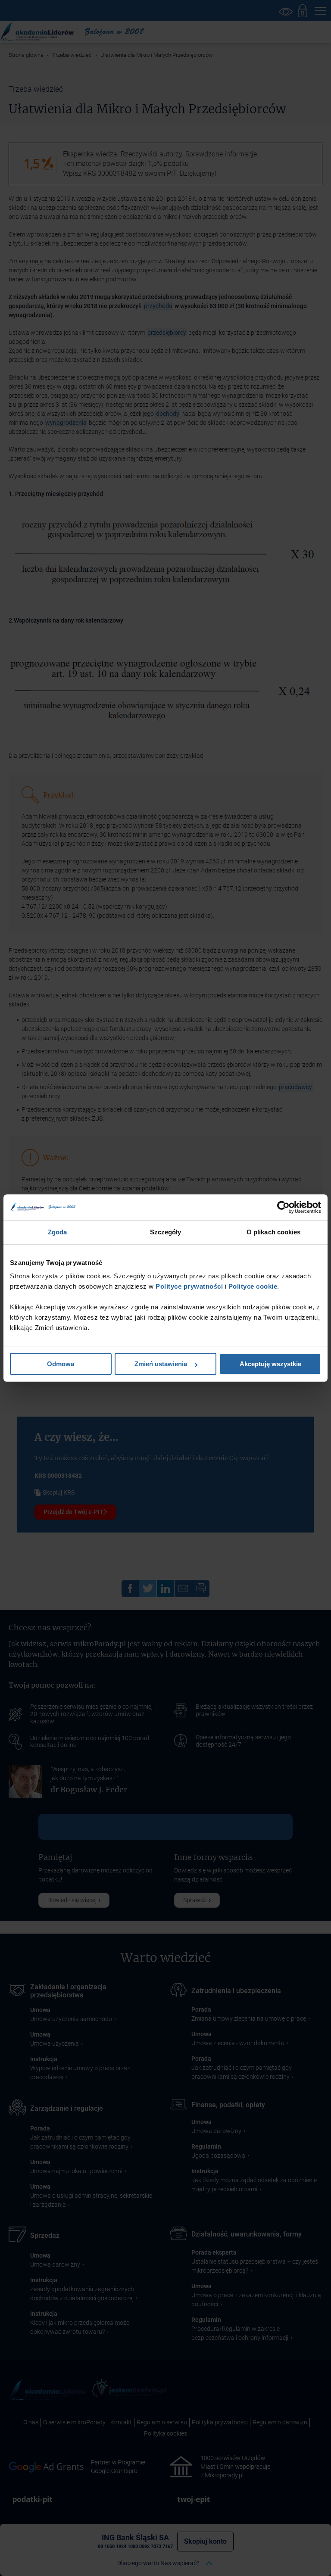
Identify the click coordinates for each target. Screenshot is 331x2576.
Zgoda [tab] (58, 1232)
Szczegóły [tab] (166, 1232)
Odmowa (61, 1364)
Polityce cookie (253, 1286)
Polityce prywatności (189, 1286)
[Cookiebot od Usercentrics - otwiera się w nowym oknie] (283, 1207)
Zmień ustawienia (161, 1364)
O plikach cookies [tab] (274, 1232)
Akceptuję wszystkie (270, 1364)
